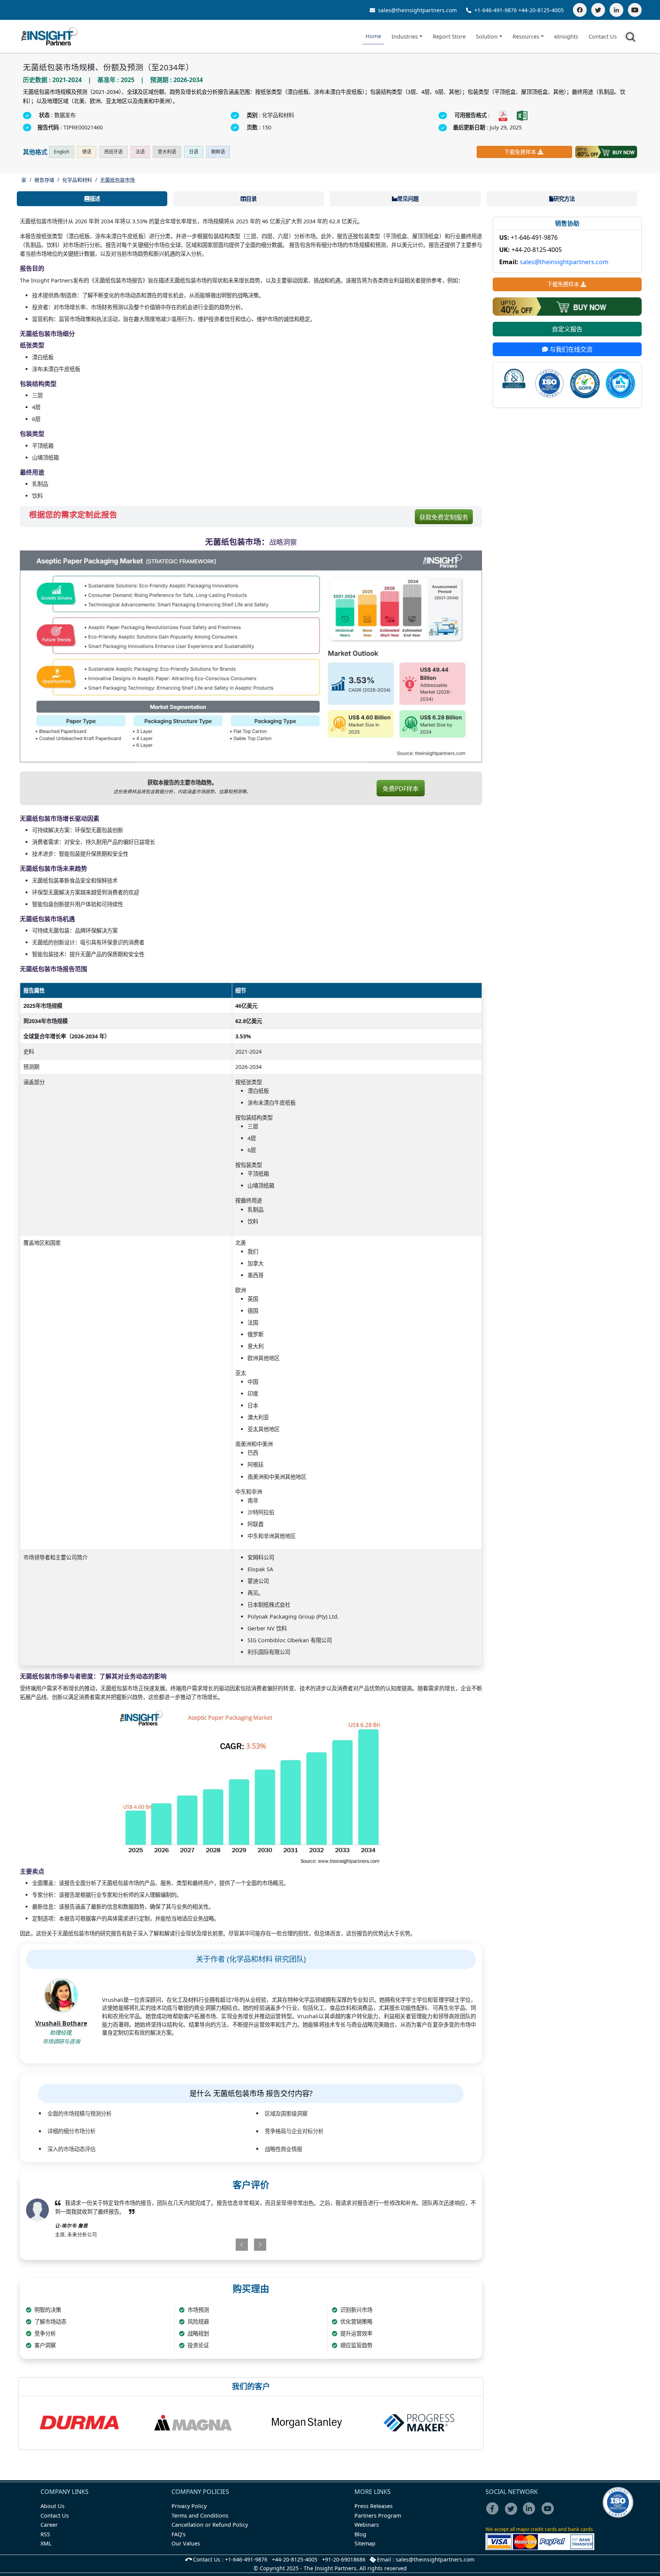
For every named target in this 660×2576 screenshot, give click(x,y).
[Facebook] (580, 10)
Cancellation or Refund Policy (210, 2525)
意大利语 (167, 152)
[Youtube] (549, 2514)
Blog (360, 2534)
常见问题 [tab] (408, 199)
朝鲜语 (218, 152)
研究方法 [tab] (564, 199)
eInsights (566, 36)
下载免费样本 (520, 152)
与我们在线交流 (570, 349)
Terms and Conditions (200, 2515)
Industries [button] (405, 36)
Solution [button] (487, 36)
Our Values (186, 2543)
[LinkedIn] (616, 10)
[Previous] (214, 2245)
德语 (87, 152)
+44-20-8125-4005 (541, 10)
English (61, 152)
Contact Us (603, 36)
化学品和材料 (77, 180)
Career (49, 2525)
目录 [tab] (251, 199)
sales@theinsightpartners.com (417, 10)
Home (373, 36)
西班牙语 (113, 152)
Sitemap (365, 2543)
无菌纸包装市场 (117, 180)
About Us (53, 2506)
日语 (194, 152)
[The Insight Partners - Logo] (50, 36)
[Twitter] (598, 10)
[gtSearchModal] (632, 38)
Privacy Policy (189, 2506)
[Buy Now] (606, 152)
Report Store (449, 36)
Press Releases (374, 2506)
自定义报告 (567, 329)
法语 (140, 152)
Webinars (367, 2525)
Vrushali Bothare (61, 2023)
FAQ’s (179, 2534)
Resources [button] (526, 36)
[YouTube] (635, 10)
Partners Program (378, 2515)
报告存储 (44, 180)
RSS (45, 2534)
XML (46, 2543)
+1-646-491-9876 (496, 10)
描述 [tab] (95, 199)
